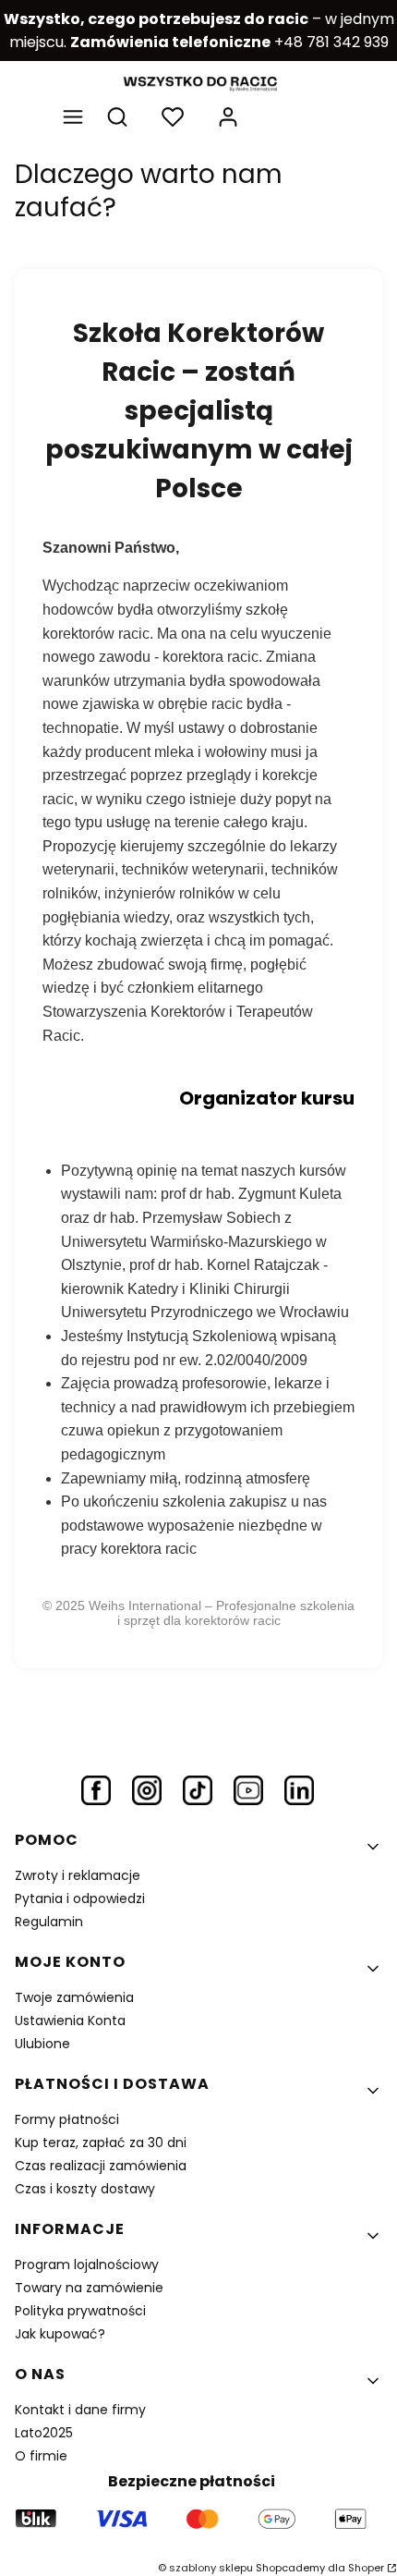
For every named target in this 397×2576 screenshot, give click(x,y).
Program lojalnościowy (87, 2265)
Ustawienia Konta (70, 2021)
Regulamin (49, 1922)
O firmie (41, 2456)
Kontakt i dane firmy (80, 2410)
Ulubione (42, 2044)
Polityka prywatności (80, 2311)
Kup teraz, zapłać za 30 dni (101, 2143)
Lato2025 (44, 2433)
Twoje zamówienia (74, 1997)
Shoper (366, 2568)
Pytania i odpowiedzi (80, 1898)
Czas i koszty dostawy (85, 2189)
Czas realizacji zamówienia (101, 2166)
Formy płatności (67, 2119)
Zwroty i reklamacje (78, 1875)
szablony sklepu (211, 2568)
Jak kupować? (60, 2334)
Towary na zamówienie (89, 2288)
